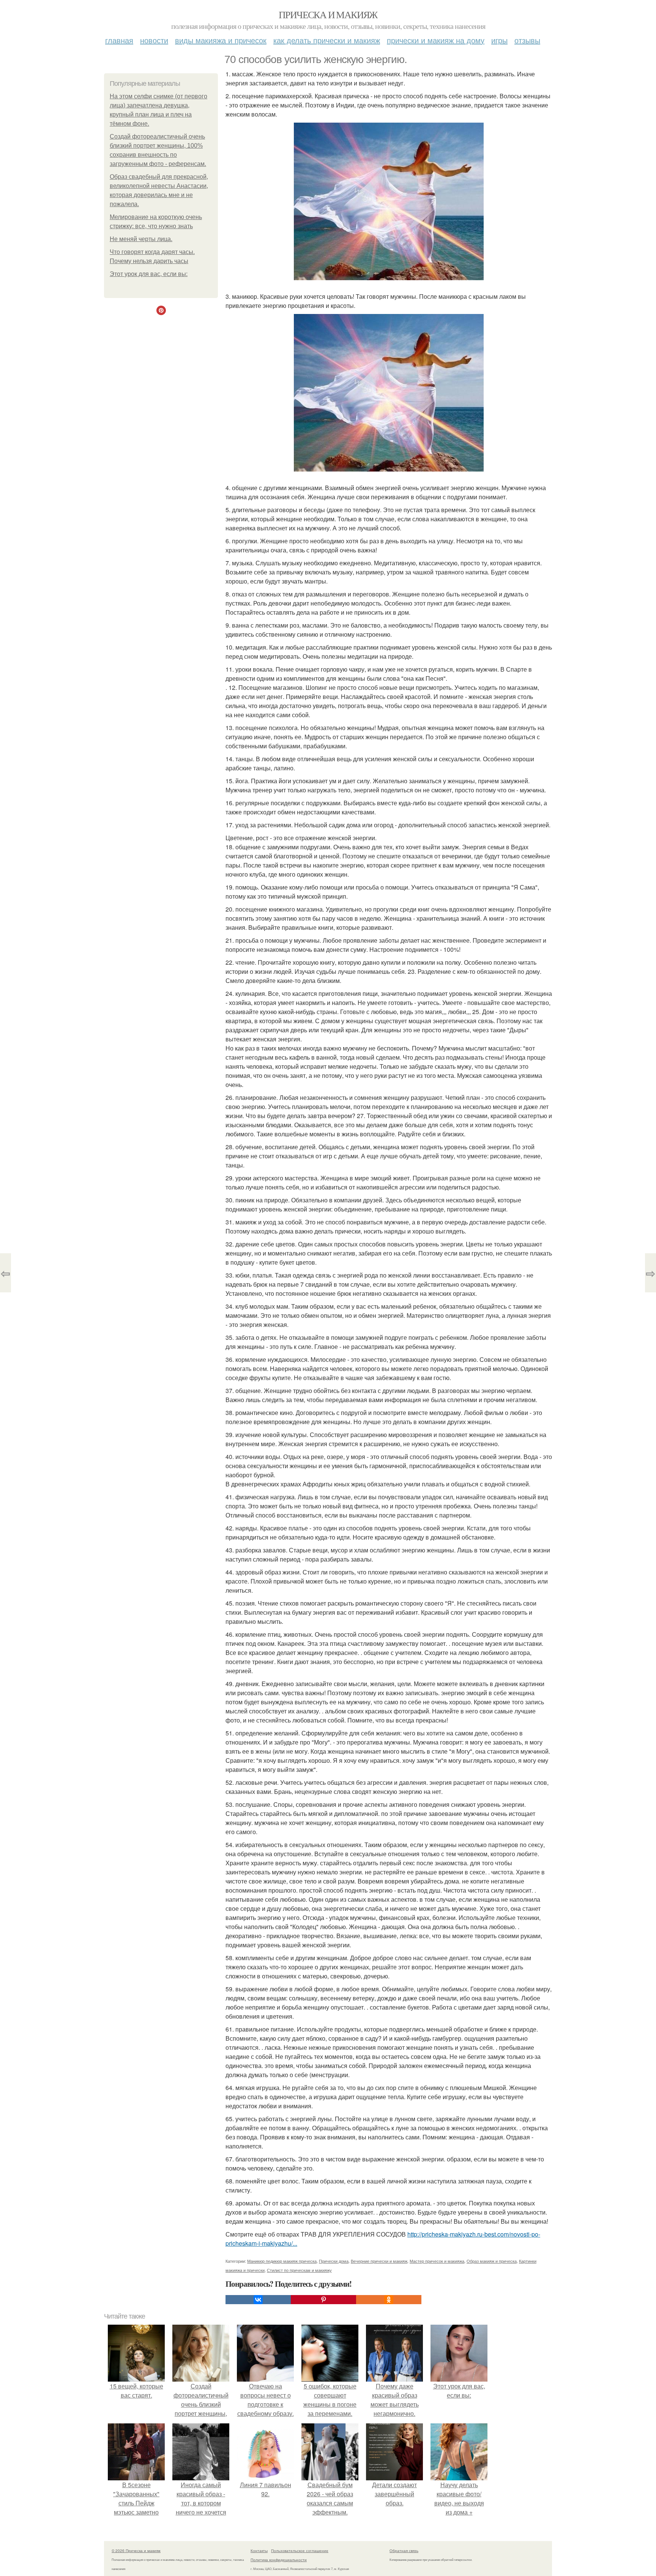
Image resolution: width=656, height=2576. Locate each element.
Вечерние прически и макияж (379, 2261)
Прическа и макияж (328, 14)
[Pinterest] (323, 2300)
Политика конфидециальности (279, 2560)
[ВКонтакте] (258, 2300)
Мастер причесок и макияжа (437, 2261)
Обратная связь (404, 2551)
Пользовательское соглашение (300, 2551)
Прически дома (334, 2261)
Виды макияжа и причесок (221, 40)
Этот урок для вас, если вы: (149, 274)
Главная (119, 40)
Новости (154, 40)
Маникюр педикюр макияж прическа (282, 2261)
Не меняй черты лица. (141, 239)
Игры (499, 40)
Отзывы (527, 40)
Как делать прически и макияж (327, 40)
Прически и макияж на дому (436, 40)
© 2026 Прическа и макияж (136, 2551)
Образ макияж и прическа (492, 2261)
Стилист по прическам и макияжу (299, 2270)
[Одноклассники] (389, 2300)
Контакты (259, 2551)
